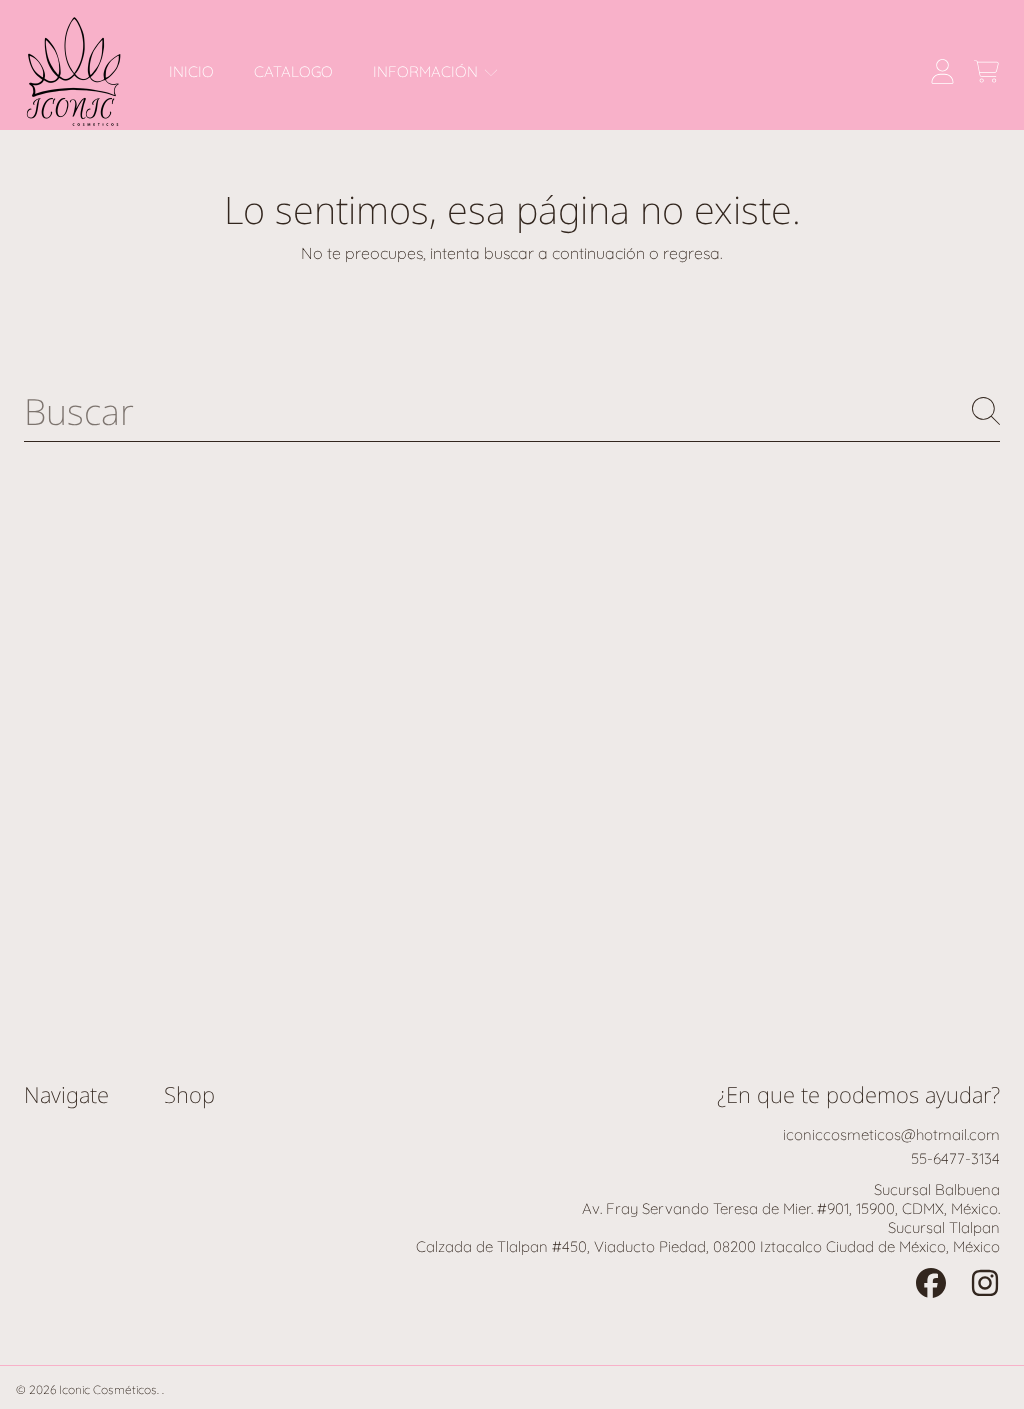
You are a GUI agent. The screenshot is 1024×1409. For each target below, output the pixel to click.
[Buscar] (986, 411)
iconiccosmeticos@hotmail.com (891, 1134)
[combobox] (512, 411)
